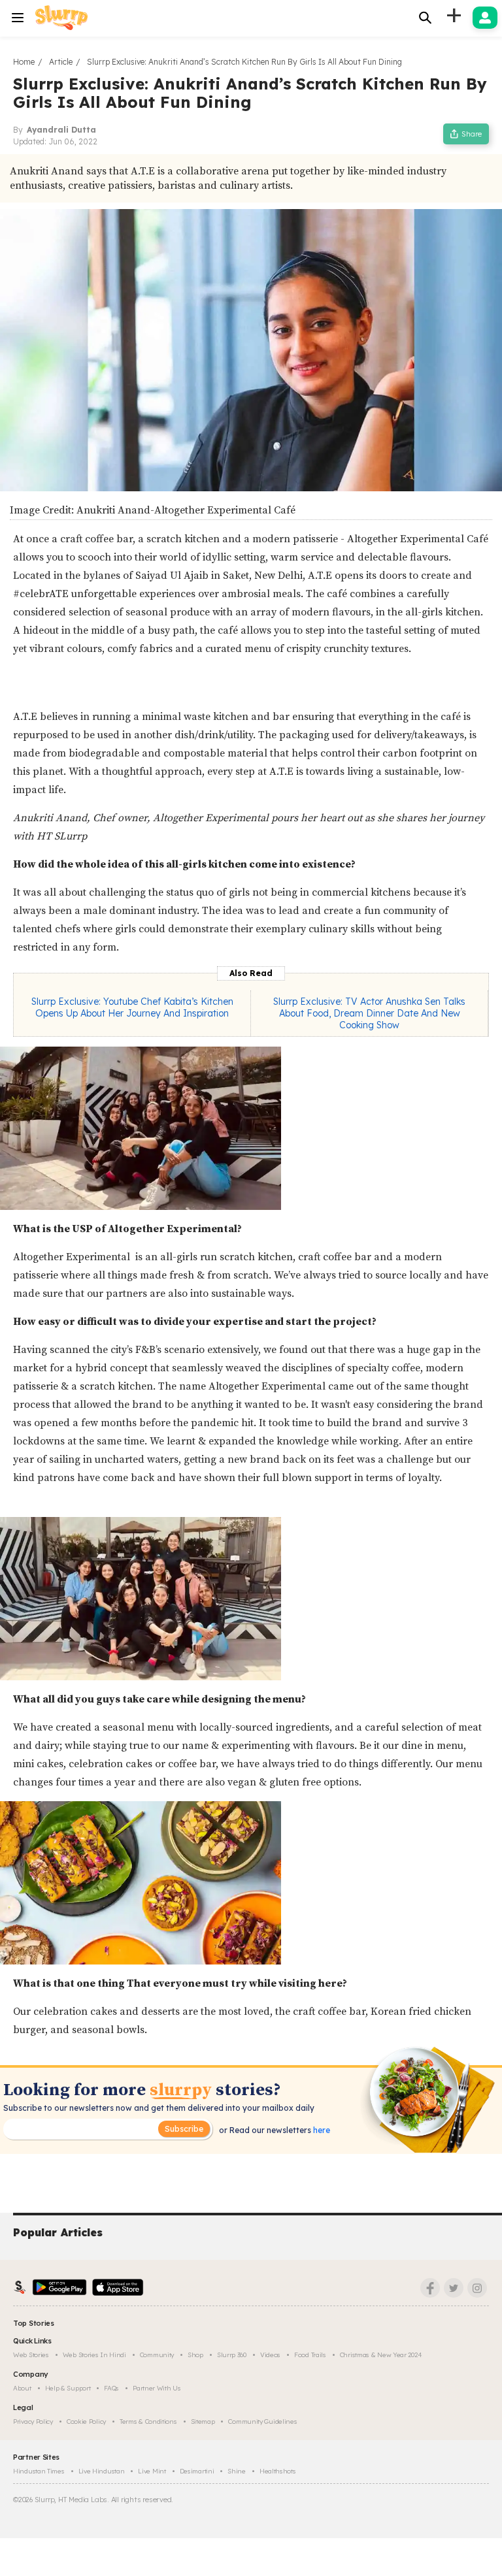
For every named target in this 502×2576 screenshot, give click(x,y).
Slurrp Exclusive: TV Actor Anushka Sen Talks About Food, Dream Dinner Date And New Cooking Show (369, 1013)
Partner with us (157, 2388)
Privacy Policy (33, 2421)
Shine (237, 2471)
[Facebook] (430, 2288)
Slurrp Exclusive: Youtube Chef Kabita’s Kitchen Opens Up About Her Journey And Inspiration (132, 1007)
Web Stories (31, 2355)
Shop (195, 2355)
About (22, 2388)
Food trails (310, 2355)
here (321, 2130)
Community (157, 2355)
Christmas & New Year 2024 (381, 2355)
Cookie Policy (86, 2421)
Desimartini (197, 2471)
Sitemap (203, 2421)
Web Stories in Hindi (94, 2355)
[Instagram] (477, 2288)
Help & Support (68, 2388)
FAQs (111, 2388)
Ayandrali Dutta (61, 130)
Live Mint (152, 2471)
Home (24, 62)
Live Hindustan (102, 2471)
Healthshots (278, 2471)
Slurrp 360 (232, 2355)
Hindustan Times (39, 2471)
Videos (270, 2355)
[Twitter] (454, 2288)
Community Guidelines (262, 2421)
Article (61, 62)
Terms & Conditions (148, 2421)
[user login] (485, 18)
